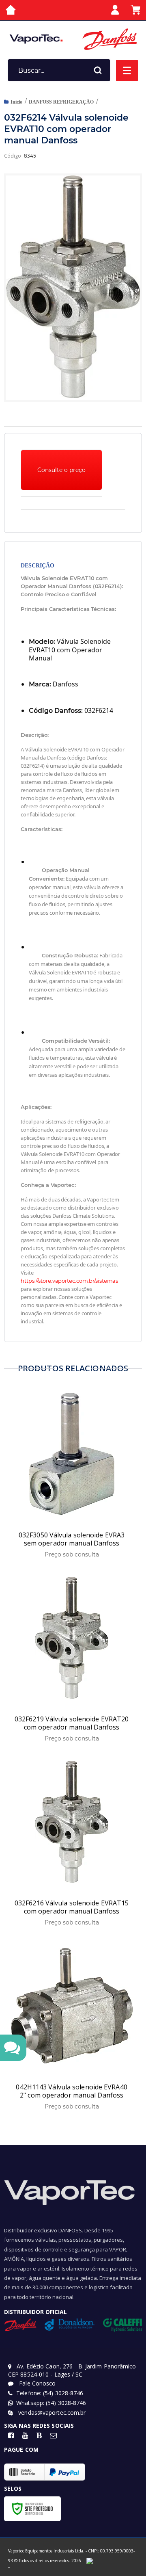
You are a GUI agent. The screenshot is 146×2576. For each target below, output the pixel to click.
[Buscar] (98, 70)
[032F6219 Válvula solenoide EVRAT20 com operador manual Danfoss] (72, 1659)
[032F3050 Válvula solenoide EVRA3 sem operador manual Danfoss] (72, 1475)
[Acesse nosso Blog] (39, 2436)
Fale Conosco (36, 2383)
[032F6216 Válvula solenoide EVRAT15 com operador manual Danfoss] (72, 1843)
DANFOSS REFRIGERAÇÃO (61, 102)
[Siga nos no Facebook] (11, 2436)
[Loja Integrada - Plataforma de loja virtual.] (9, 2568)
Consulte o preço (61, 470)
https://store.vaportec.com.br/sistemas (69, 1281)
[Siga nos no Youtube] (25, 2436)
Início (16, 102)
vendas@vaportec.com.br (51, 2413)
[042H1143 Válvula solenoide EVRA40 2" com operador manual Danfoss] (72, 2027)
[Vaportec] (36, 39)
